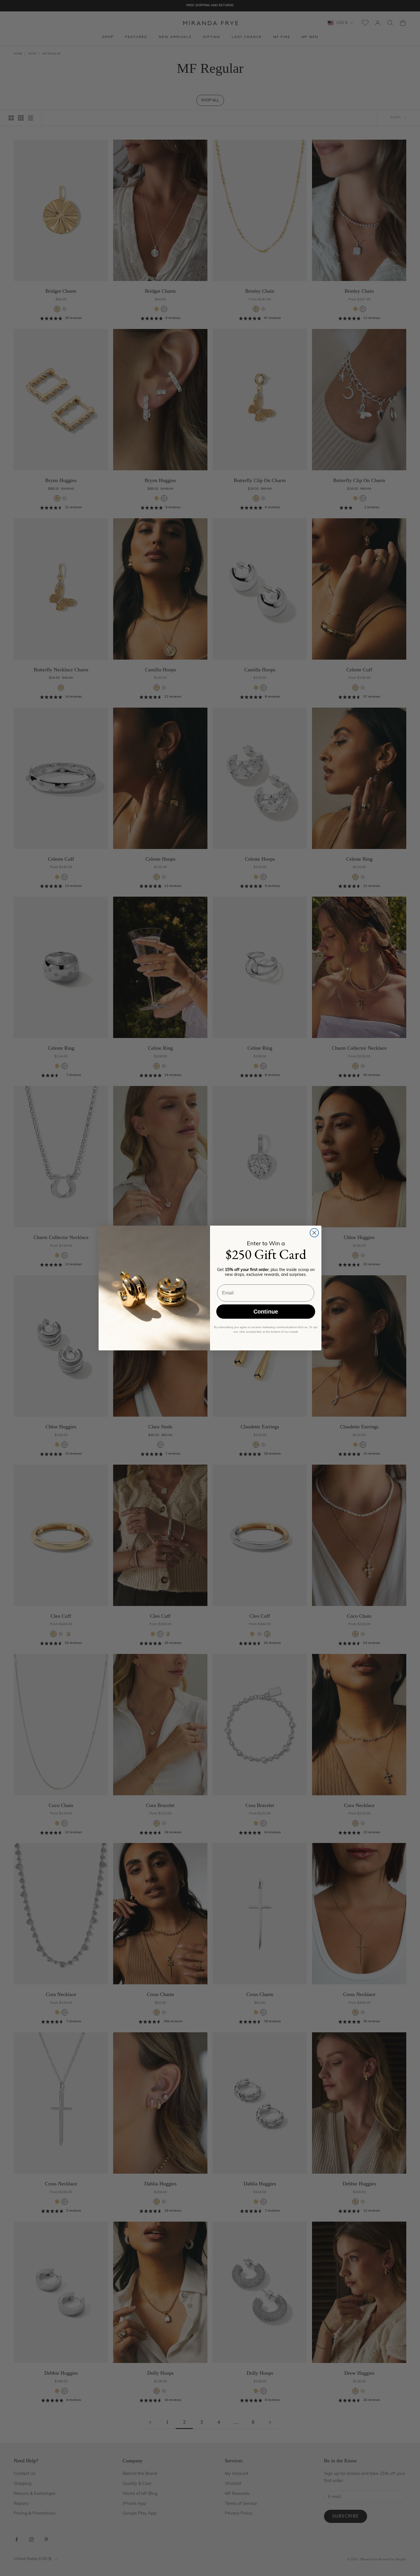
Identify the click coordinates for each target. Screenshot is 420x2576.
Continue (266, 1312)
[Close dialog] (314, 1233)
